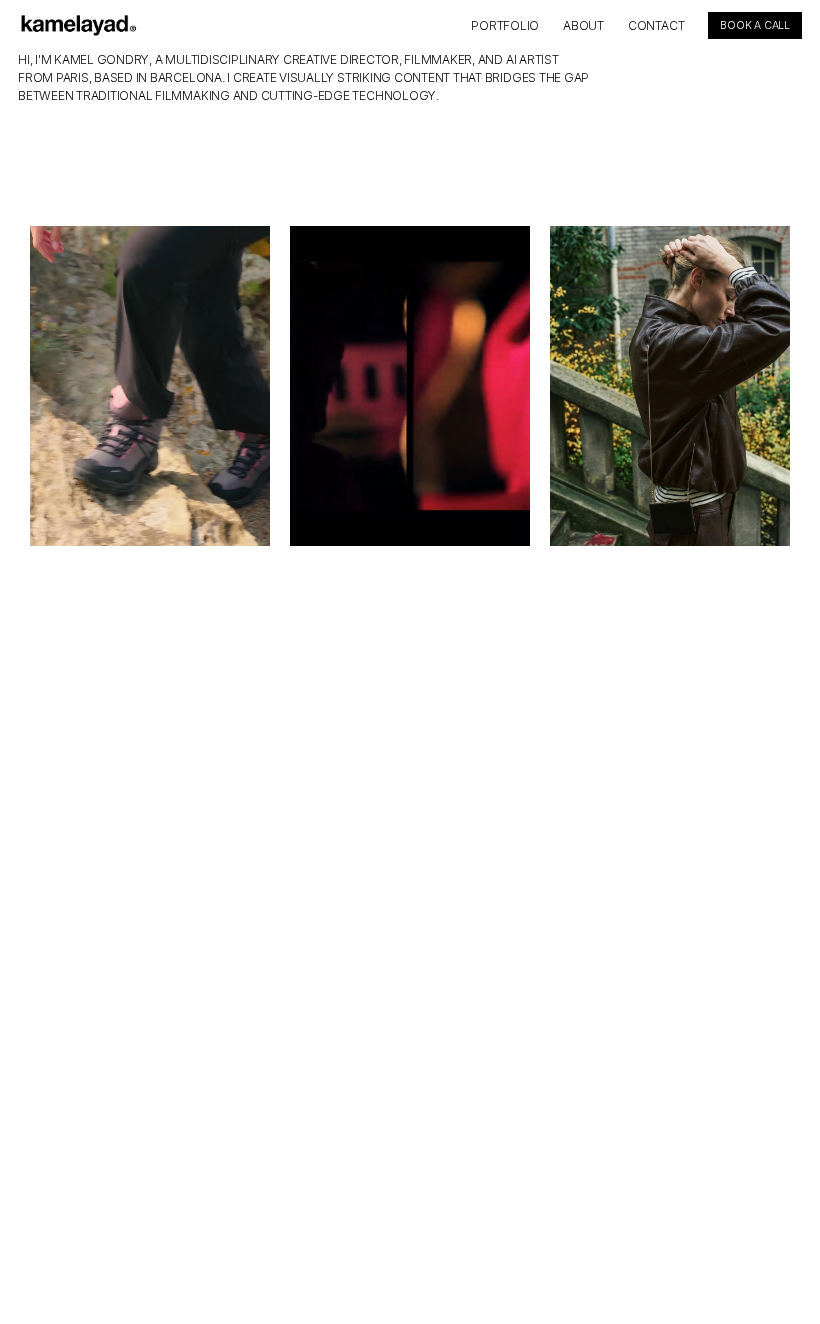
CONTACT (656, 25)
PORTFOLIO (505, 25)
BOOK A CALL (755, 25)
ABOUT (583, 25)
